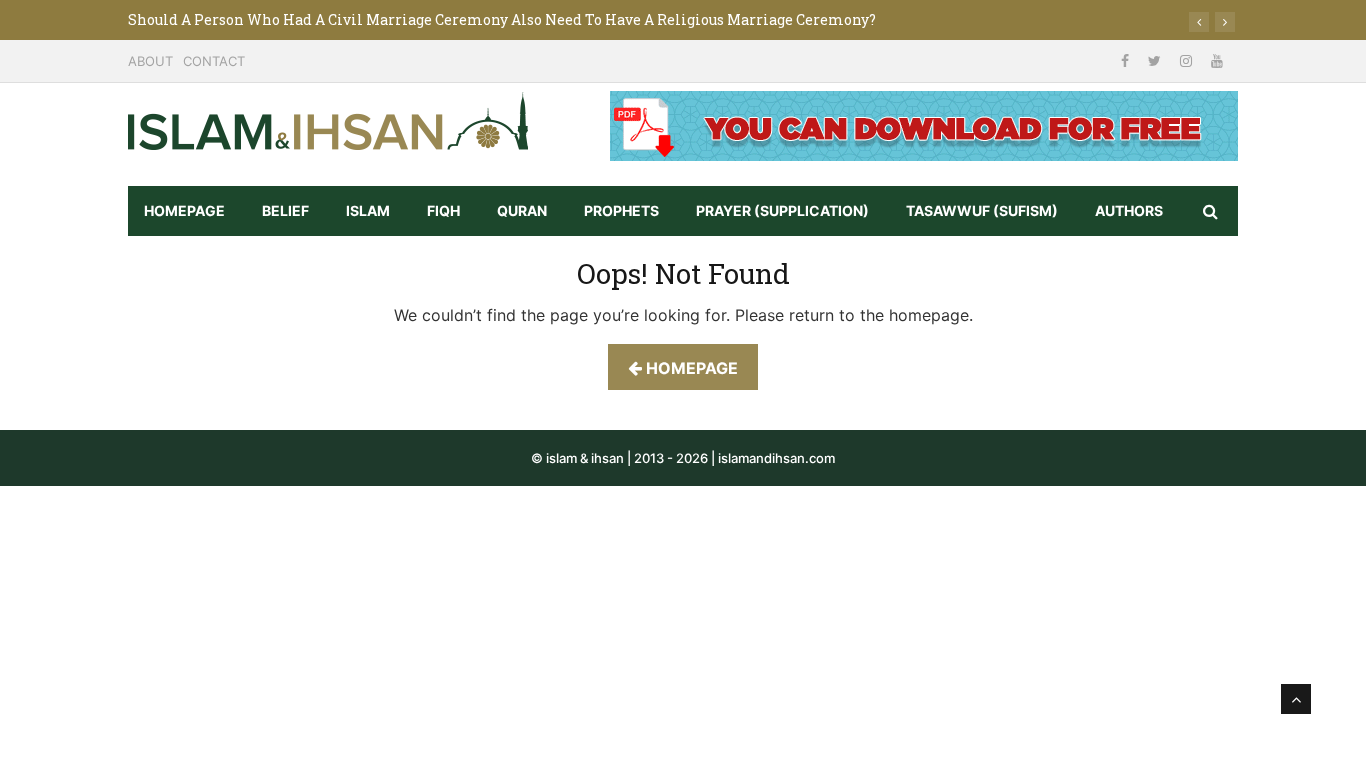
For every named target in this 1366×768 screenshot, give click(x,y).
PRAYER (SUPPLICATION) (782, 210)
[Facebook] (1127, 60)
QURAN (522, 210)
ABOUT (150, 61)
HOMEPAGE (184, 210)
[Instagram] (1188, 60)
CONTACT (214, 61)
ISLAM (368, 210)
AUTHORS (1129, 210)
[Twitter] (1156, 60)
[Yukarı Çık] (1296, 699)
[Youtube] (1217, 60)
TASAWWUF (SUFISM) (982, 210)
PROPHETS (621, 210)
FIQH (443, 210)
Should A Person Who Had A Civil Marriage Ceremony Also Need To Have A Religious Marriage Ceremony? (502, 19)
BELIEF (285, 210)
